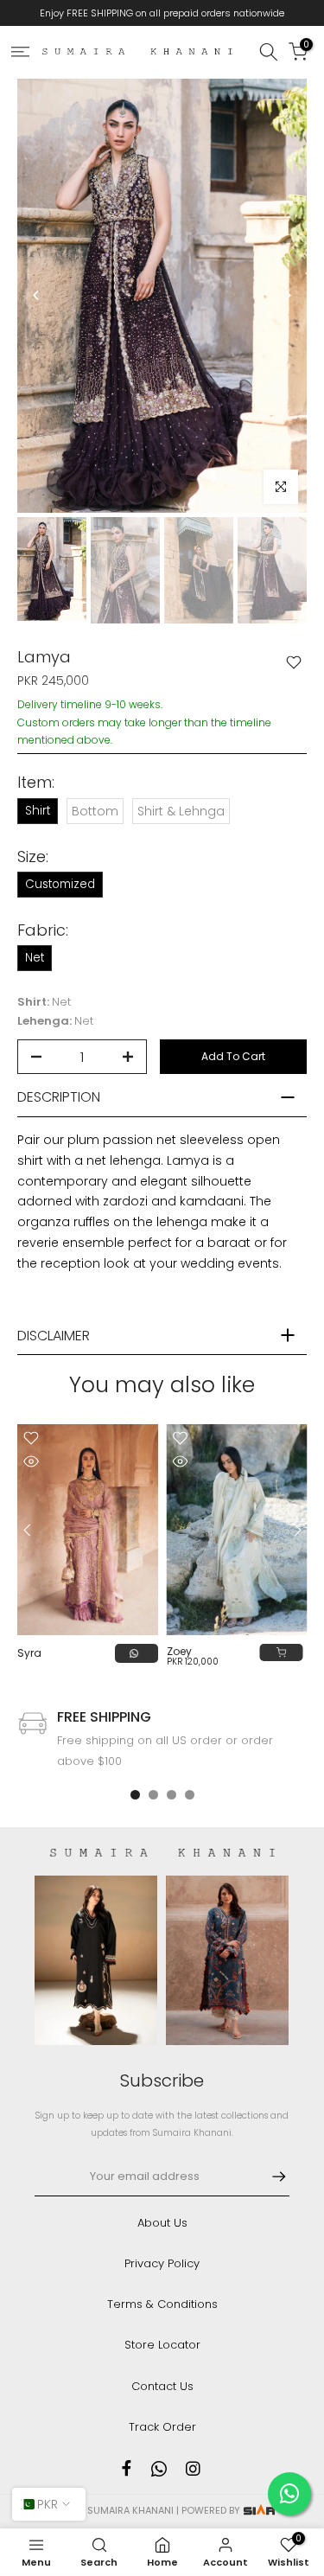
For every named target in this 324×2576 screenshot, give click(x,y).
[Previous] (37, 295)
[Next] (287, 295)
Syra (29, 1654)
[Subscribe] (270, 2176)
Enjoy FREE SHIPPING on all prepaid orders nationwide (162, 13)
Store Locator (162, 2345)
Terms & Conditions (162, 2304)
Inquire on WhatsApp (137, 1653)
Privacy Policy (162, 2263)
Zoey (179, 1652)
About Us (162, 2223)
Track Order (162, 2427)
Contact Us (162, 2386)
